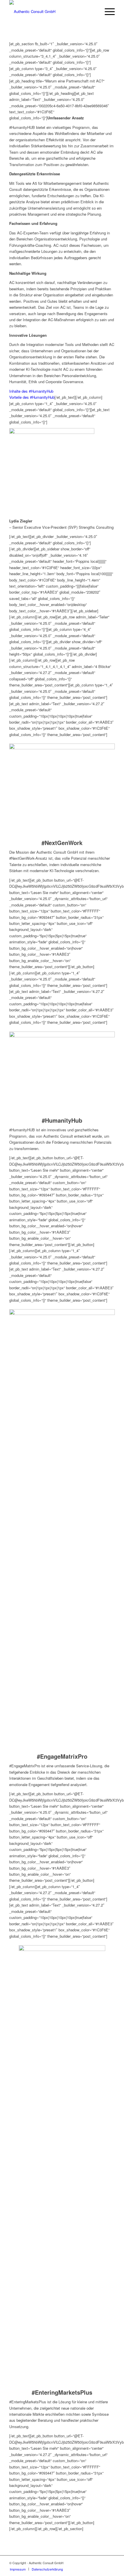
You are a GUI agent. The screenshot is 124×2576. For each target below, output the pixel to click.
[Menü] (107, 12)
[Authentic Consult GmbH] (51, 12)
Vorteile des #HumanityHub (32, 397)
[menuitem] (107, 12)
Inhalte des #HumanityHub (31, 391)
